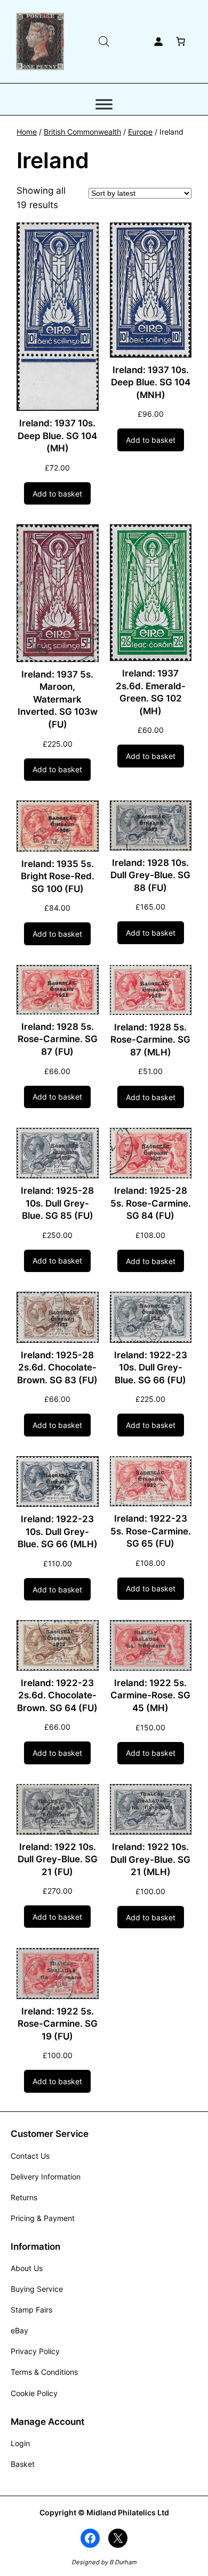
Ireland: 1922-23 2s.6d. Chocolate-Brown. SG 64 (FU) (57, 1695)
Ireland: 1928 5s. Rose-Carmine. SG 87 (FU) (58, 1039)
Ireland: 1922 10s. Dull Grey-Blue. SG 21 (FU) (58, 1859)
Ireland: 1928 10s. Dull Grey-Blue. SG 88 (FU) (150, 875)
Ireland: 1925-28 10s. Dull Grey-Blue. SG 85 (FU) (57, 1203)
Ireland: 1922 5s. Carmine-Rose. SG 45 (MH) (150, 1695)
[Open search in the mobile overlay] (104, 41)
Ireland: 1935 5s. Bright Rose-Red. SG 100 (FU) (58, 876)
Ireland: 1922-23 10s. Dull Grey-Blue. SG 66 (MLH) (58, 1531)
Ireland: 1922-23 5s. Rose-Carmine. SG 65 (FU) (151, 1531)
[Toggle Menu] (104, 104)
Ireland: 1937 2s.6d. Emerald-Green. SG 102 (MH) (151, 692)
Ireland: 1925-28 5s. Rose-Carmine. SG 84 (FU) (151, 1203)
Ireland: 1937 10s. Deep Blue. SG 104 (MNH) (151, 382)
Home (27, 132)
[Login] (158, 42)
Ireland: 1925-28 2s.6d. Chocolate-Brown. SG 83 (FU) (57, 1368)
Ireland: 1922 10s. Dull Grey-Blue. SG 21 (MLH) (150, 1859)
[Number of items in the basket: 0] (181, 42)
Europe (140, 132)
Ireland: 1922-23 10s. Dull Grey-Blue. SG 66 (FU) (151, 1368)
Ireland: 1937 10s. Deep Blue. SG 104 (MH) (57, 436)
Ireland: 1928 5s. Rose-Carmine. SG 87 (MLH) (150, 1040)
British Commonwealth (82, 132)
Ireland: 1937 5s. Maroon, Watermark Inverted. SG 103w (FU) (58, 699)
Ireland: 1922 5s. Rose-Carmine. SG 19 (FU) (58, 2024)
